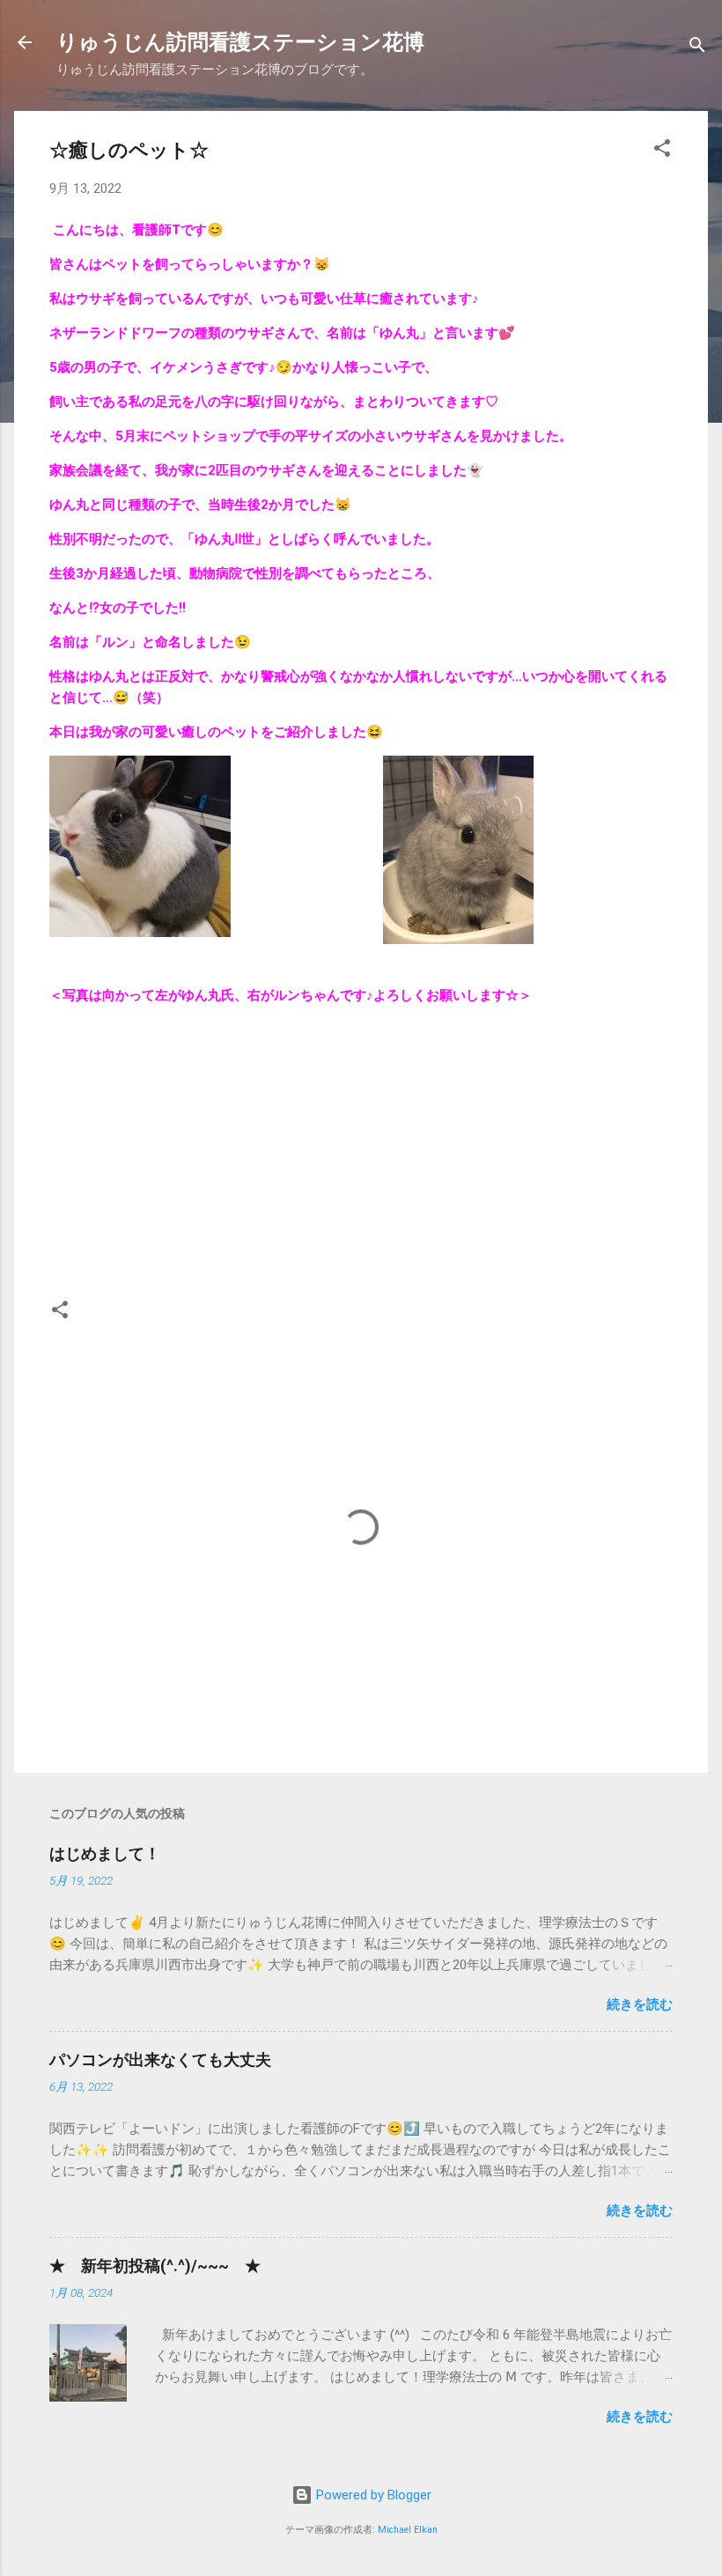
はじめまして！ (105, 1853)
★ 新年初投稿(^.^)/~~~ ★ (155, 2266)
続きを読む (640, 2004)
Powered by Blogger (372, 2495)
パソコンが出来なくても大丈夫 (160, 2059)
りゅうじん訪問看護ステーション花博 (240, 42)
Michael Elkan (408, 2530)
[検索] (697, 48)
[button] (662, 151)
